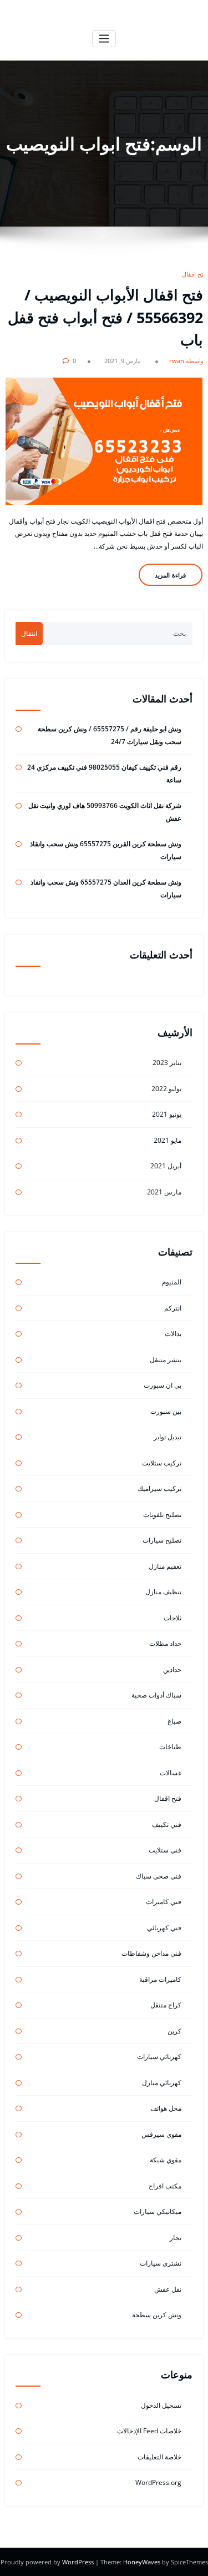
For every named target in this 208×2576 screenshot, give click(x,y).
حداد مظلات (165, 1643)
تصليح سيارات (162, 1540)
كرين (174, 2031)
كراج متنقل (166, 2005)
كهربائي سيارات (159, 2057)
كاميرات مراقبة (160, 1979)
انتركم (173, 1308)
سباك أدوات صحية (156, 1695)
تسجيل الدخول (161, 2405)
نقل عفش (168, 2289)
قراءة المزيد (170, 575)
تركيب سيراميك (159, 1488)
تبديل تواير (168, 1437)
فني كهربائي (164, 1928)
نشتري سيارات (161, 2263)
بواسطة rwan (187, 361)
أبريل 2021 (166, 1166)
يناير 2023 (167, 1063)
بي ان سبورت (163, 1385)
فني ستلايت (165, 1850)
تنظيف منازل (163, 1592)
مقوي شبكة (166, 2160)
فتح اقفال (194, 274)
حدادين (172, 1669)
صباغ (174, 1721)
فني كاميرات (164, 1902)
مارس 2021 (164, 1192)
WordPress (79, 2562)
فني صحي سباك (159, 1876)
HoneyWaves (142, 2562)
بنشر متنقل (166, 1360)
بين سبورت (166, 1411)
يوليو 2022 (166, 1089)
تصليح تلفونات (162, 1515)
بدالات (173, 1334)
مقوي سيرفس (161, 2134)
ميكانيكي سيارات (158, 2211)
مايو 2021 (168, 1140)
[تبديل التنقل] (104, 39)
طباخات (170, 1747)
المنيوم (172, 1282)
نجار (176, 2238)
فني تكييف (167, 1824)
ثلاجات (173, 1618)
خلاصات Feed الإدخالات (149, 2431)
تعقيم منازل (165, 1566)
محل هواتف (166, 2108)
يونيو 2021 (167, 1114)
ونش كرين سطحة (157, 2315)
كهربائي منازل (162, 2083)
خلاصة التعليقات (159, 2457)
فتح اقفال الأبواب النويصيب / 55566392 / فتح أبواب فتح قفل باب (105, 317)
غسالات (171, 1773)
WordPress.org (158, 2482)
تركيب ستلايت (162, 1463)
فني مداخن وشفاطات (151, 1953)
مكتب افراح (165, 2186)
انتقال (29, 633)
